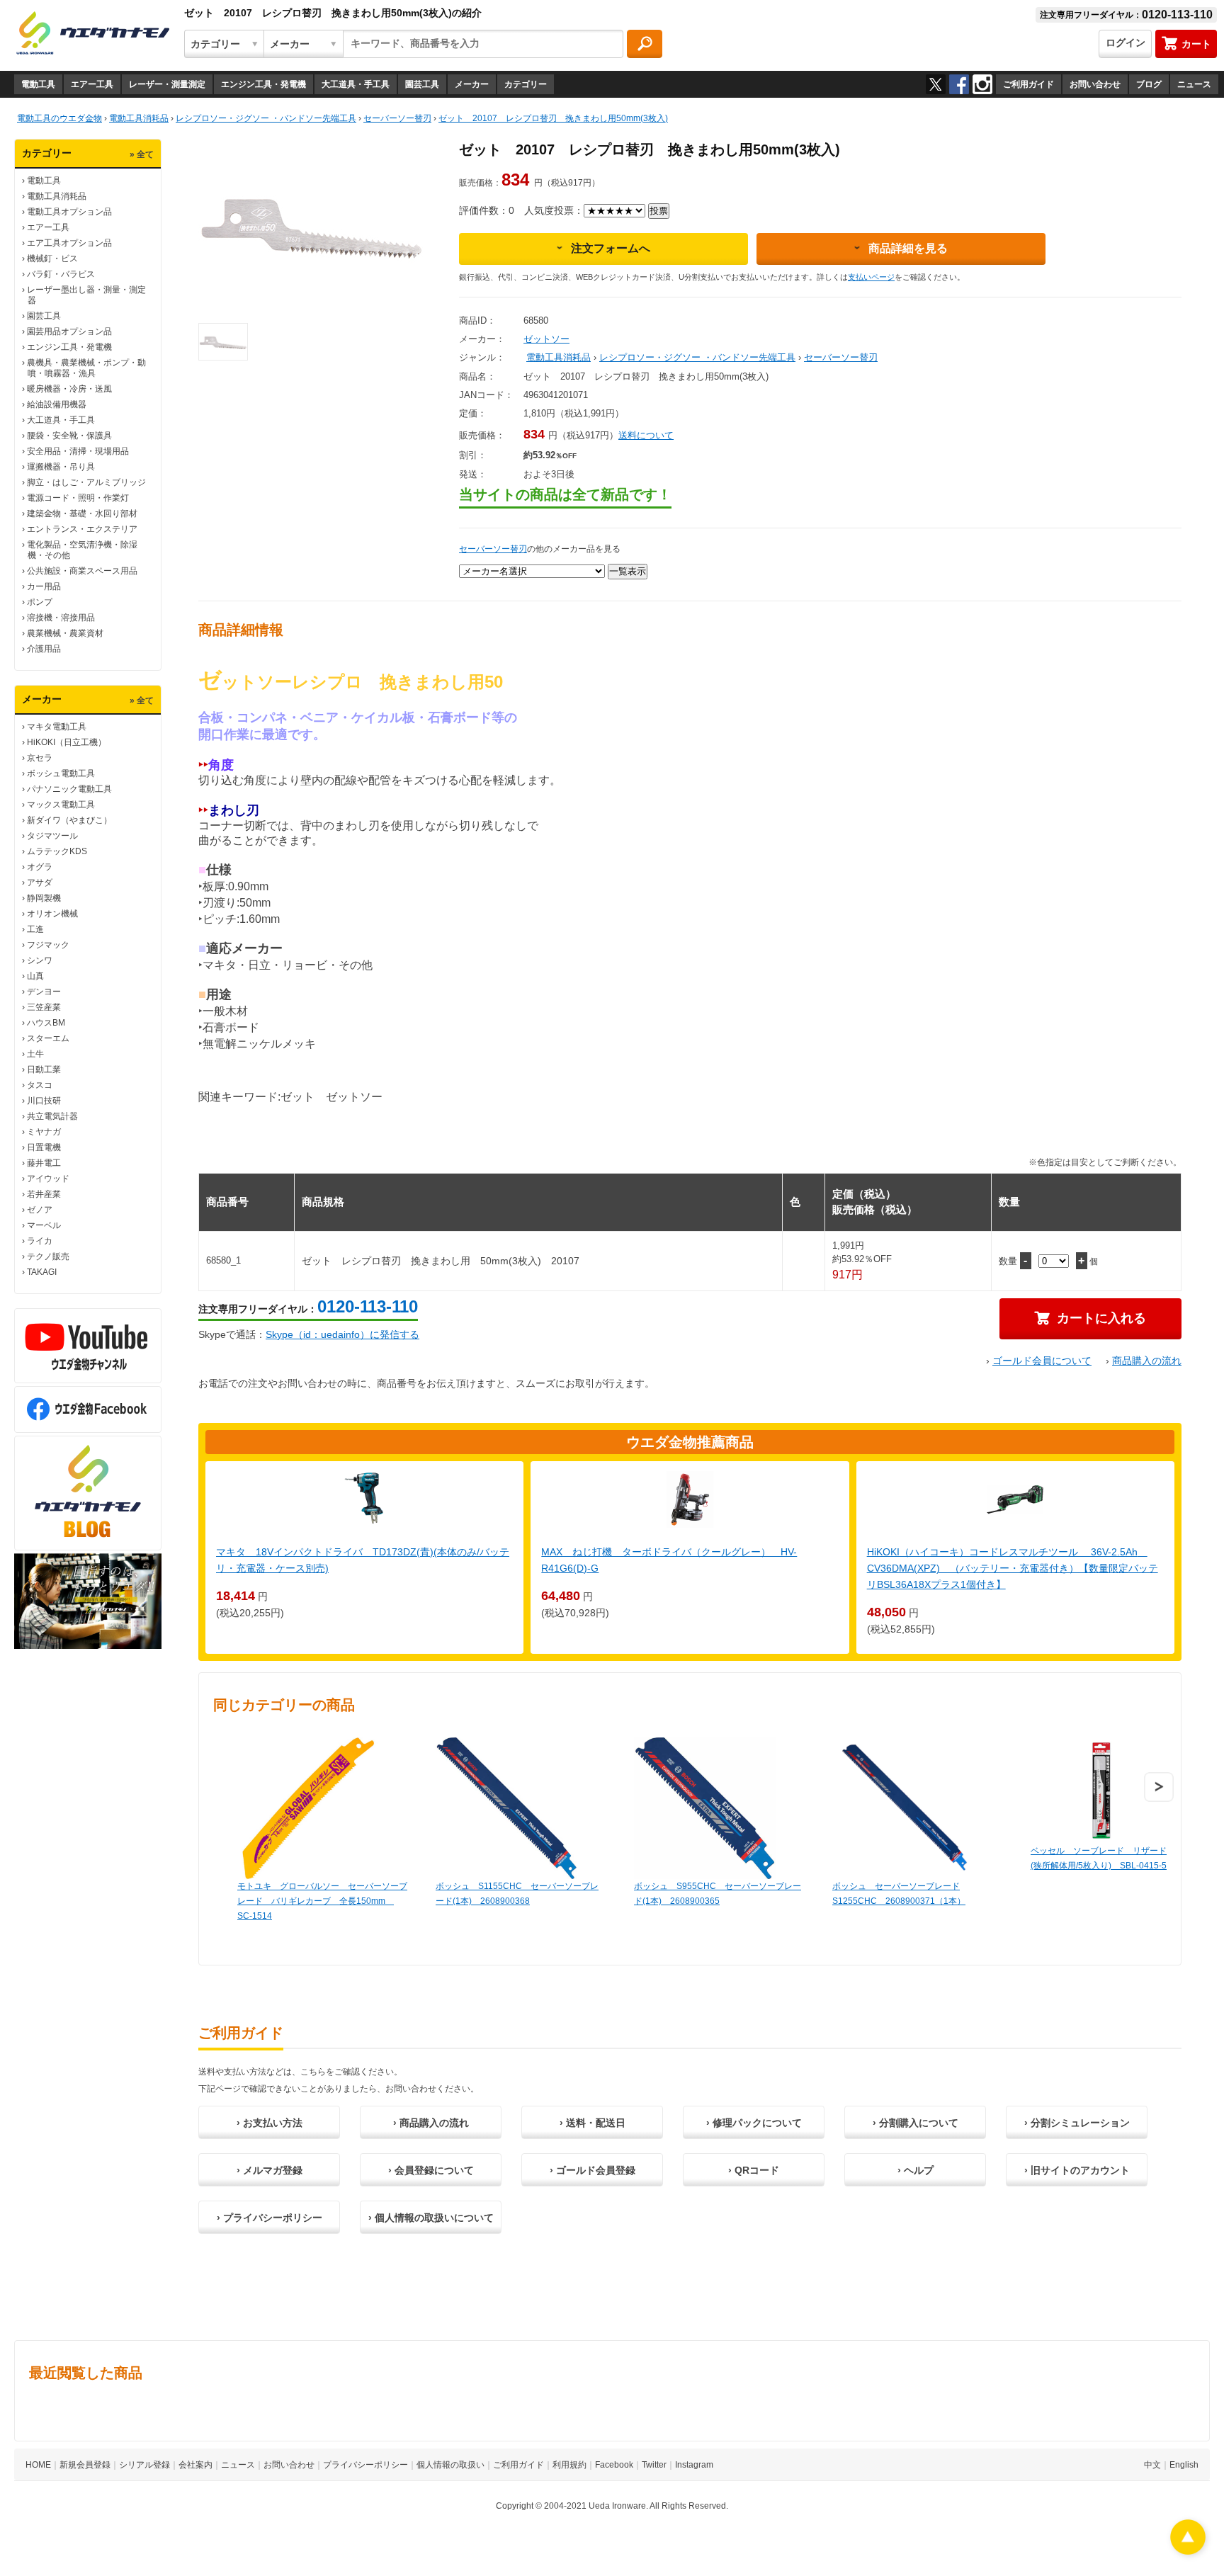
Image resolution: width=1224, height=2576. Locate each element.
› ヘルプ (916, 2170)
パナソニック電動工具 (69, 789)
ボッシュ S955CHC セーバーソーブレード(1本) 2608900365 (718, 1894)
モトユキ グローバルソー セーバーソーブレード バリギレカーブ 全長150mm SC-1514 (322, 1901)
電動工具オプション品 (69, 212)
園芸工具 (422, 84)
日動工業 (44, 1069)
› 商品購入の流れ (431, 2123)
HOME (38, 2465)
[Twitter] (936, 84)
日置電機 (44, 1147)
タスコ (40, 1085)
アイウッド (48, 1179)
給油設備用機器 (57, 404)
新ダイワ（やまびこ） (69, 820)
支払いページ (871, 277)
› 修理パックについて (754, 2123)
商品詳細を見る (908, 248)
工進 (35, 929)
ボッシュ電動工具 (61, 773)
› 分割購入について (916, 2123)
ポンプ (40, 602)
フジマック (48, 945)
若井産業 (44, 1194)
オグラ (40, 867)
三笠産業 (44, 1007)
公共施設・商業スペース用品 (82, 571)
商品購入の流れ (1147, 1361)
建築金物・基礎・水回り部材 (82, 514)
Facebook (614, 2465)
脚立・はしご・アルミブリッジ (86, 482)
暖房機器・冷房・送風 (69, 389)
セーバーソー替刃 (841, 357)
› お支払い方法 (270, 2123)
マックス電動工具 (61, 805)
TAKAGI (42, 1272)
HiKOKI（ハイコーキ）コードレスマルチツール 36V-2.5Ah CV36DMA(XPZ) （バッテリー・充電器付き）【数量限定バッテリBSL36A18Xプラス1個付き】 (1013, 1568)
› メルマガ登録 (270, 2170)
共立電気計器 (52, 1116)
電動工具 (38, 84)
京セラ (40, 758)
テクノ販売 (48, 1256)
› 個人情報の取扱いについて (431, 2218)
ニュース (1194, 84)
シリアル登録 (144, 2465)
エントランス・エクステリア (82, 529)
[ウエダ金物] (93, 34)
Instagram (694, 2465)
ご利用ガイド (1028, 84)
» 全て (142, 154)
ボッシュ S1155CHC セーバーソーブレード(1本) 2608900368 (517, 1894)
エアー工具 (92, 84)
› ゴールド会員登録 (593, 2170)
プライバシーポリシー (365, 2465)
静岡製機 (44, 898)
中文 (1152, 2465)
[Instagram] (982, 84)
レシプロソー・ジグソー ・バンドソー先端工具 (697, 357)
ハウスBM (46, 1023)
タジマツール (52, 836)
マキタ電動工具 (57, 727)
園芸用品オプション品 (69, 331)
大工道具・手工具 (356, 84)
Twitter (654, 2465)
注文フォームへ (611, 248)
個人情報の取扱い (450, 2465)
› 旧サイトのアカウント (1077, 2170)
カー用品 (44, 586)
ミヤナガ (44, 1132)
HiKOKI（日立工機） (67, 742)
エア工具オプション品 (69, 243)
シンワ (40, 960)
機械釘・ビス (52, 259)
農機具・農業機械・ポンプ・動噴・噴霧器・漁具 (86, 368)
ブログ (1149, 84)
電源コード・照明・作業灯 (78, 498)
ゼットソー (546, 339)
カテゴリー (526, 84)
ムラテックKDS (57, 851)
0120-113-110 (368, 1306)
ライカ (40, 1241)
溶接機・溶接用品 (61, 618)
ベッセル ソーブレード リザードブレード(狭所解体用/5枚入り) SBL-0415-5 (1116, 1858)
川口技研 (44, 1101)
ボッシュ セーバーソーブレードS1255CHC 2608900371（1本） (899, 1894)
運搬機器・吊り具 (61, 467)
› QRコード (754, 2170)
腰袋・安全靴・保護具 (69, 436)
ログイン (1126, 42)
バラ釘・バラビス (61, 274)
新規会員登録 (85, 2465)
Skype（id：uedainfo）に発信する (342, 1334)
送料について (646, 435)
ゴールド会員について (1042, 1361)
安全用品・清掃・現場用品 (78, 451)
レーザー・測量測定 (167, 84)
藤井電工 (44, 1163)
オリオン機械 (52, 914)
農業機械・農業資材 (65, 633)
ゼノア (40, 1210)
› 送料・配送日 (593, 2123)
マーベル (44, 1225)
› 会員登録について (431, 2170)
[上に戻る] (1188, 2551)
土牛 (35, 1054)
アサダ (40, 883)
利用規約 (569, 2465)
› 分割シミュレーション (1077, 2123)
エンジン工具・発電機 (263, 84)
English (1184, 2465)
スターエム (48, 1038)
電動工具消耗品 (57, 196)
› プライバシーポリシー (270, 2218)
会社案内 (195, 2465)
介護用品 (44, 649)
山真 (35, 976)
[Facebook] (959, 84)
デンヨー (44, 992)
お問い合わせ (1095, 84)
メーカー (472, 84)
